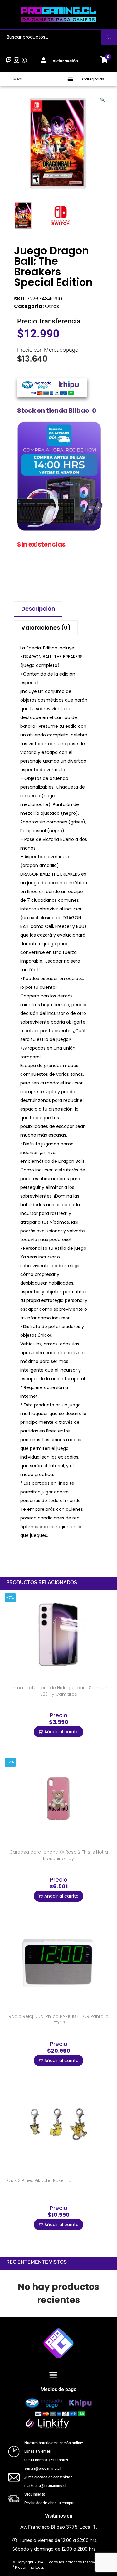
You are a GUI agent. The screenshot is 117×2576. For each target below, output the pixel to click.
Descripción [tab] (38, 609)
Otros (52, 306)
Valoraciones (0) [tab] (46, 628)
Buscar (109, 37)
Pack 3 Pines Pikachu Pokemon (40, 2180)
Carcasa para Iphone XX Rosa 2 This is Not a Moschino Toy (59, 1855)
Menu (19, 79)
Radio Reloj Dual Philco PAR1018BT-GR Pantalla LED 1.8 (59, 2020)
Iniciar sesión (65, 61)
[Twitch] (9, 60)
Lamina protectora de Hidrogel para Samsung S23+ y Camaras (58, 1691)
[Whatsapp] (24, 60)
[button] (70, 79)
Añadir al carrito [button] (61, 1732)
